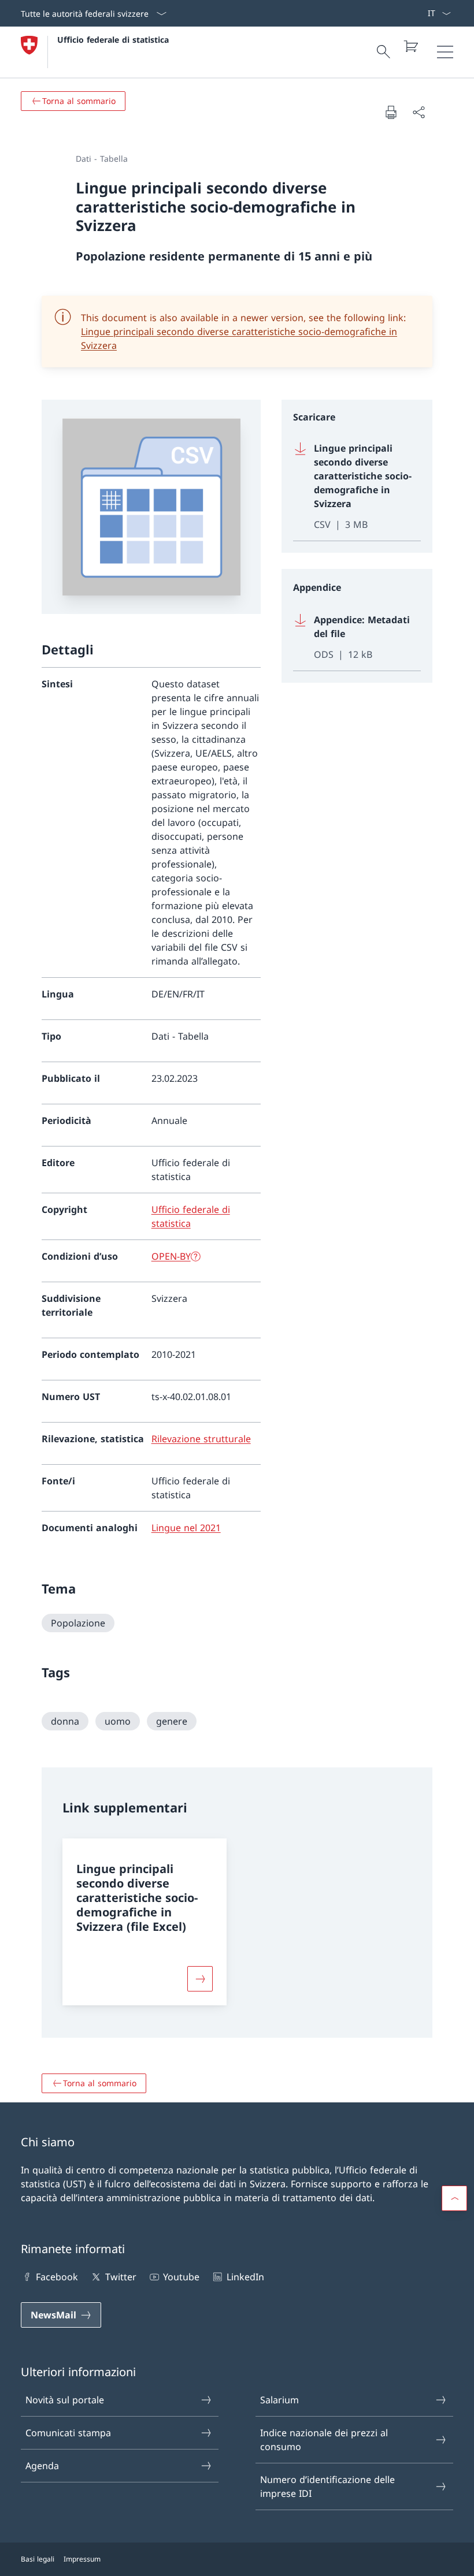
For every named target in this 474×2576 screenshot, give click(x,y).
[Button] (200, 1979)
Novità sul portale (65, 2400)
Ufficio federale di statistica (113, 40)
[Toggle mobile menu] (445, 52)
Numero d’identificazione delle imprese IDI (327, 2486)
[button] (454, 2198)
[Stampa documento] (391, 112)
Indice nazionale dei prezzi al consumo (324, 2440)
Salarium (279, 2400)
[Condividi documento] (419, 112)
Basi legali (38, 2559)
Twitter (121, 2277)
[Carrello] (410, 46)
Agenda (42, 2466)
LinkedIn (245, 2277)
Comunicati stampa (68, 2433)
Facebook (57, 2277)
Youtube (181, 2277)
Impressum (82, 2559)
